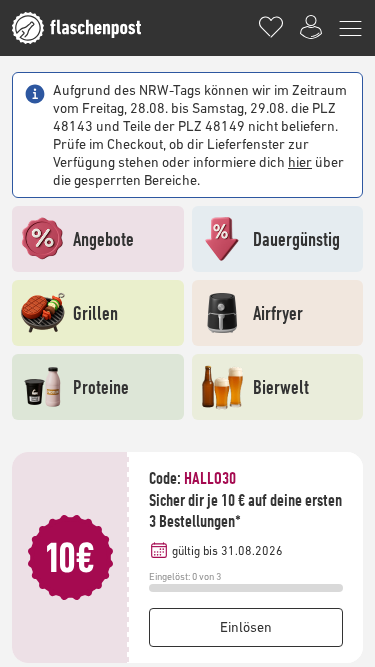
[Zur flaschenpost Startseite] (87, 28)
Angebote (103, 238)
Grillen (95, 312)
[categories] (351, 28)
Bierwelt (281, 386)
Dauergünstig (296, 238)
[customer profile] (311, 28)
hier (300, 162)
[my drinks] (271, 28)
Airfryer (278, 312)
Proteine (101, 386)
